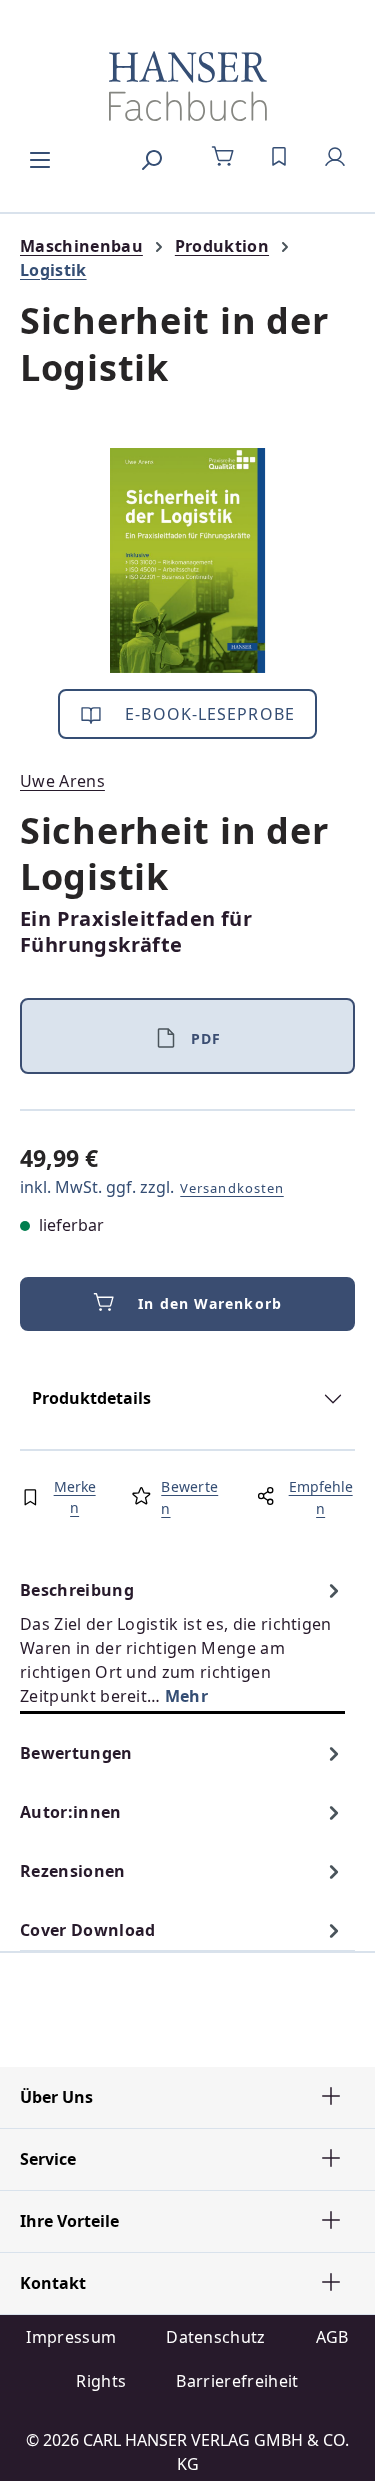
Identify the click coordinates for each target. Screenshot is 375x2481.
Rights (101, 2381)
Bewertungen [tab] (76, 1753)
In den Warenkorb (210, 1303)
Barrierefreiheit (237, 2381)
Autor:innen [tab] (71, 1812)
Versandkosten (232, 1188)
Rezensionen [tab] (73, 1871)
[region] (187, 560)
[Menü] (40, 157)
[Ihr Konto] (335, 157)
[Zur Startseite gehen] (187, 86)
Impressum (71, 2337)
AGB (332, 2337)
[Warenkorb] (223, 157)
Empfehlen (321, 1497)
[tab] (182, 1642)
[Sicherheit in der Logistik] (187, 560)
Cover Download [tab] (87, 1930)
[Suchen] (151, 157)
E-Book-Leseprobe (207, 714)
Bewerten (189, 1497)
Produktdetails (91, 1398)
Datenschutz (216, 2337)
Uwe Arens (62, 781)
